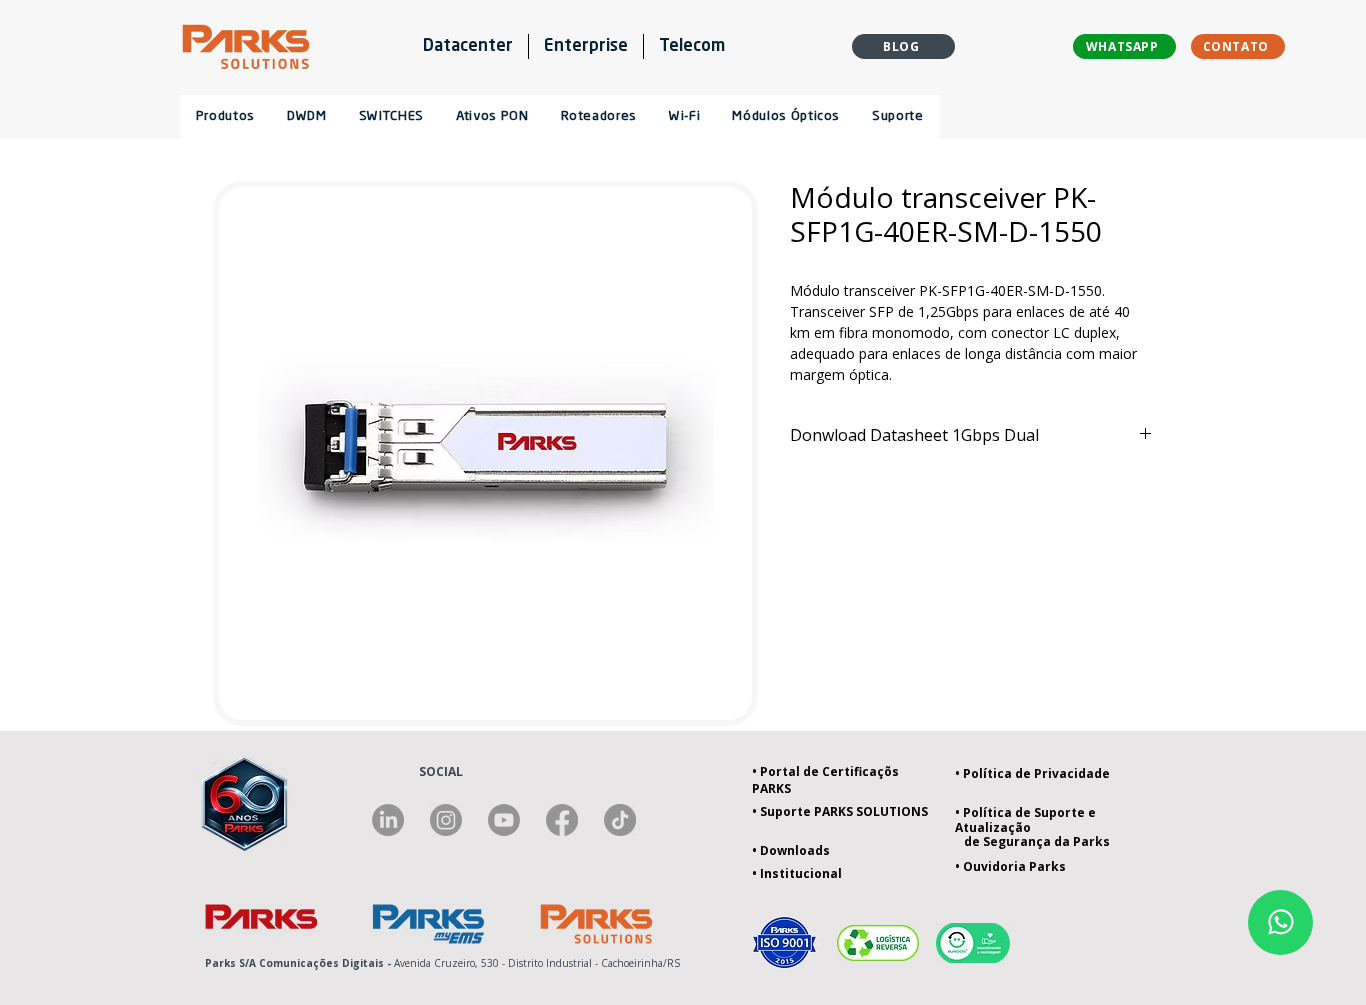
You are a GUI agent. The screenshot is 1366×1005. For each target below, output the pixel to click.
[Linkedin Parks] (388, 820)
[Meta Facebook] (562, 820)
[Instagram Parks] (446, 820)
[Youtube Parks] (504, 820)
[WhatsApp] (1280, 922)
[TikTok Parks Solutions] (620, 820)
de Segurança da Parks (1032, 841)
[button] (598, 117)
